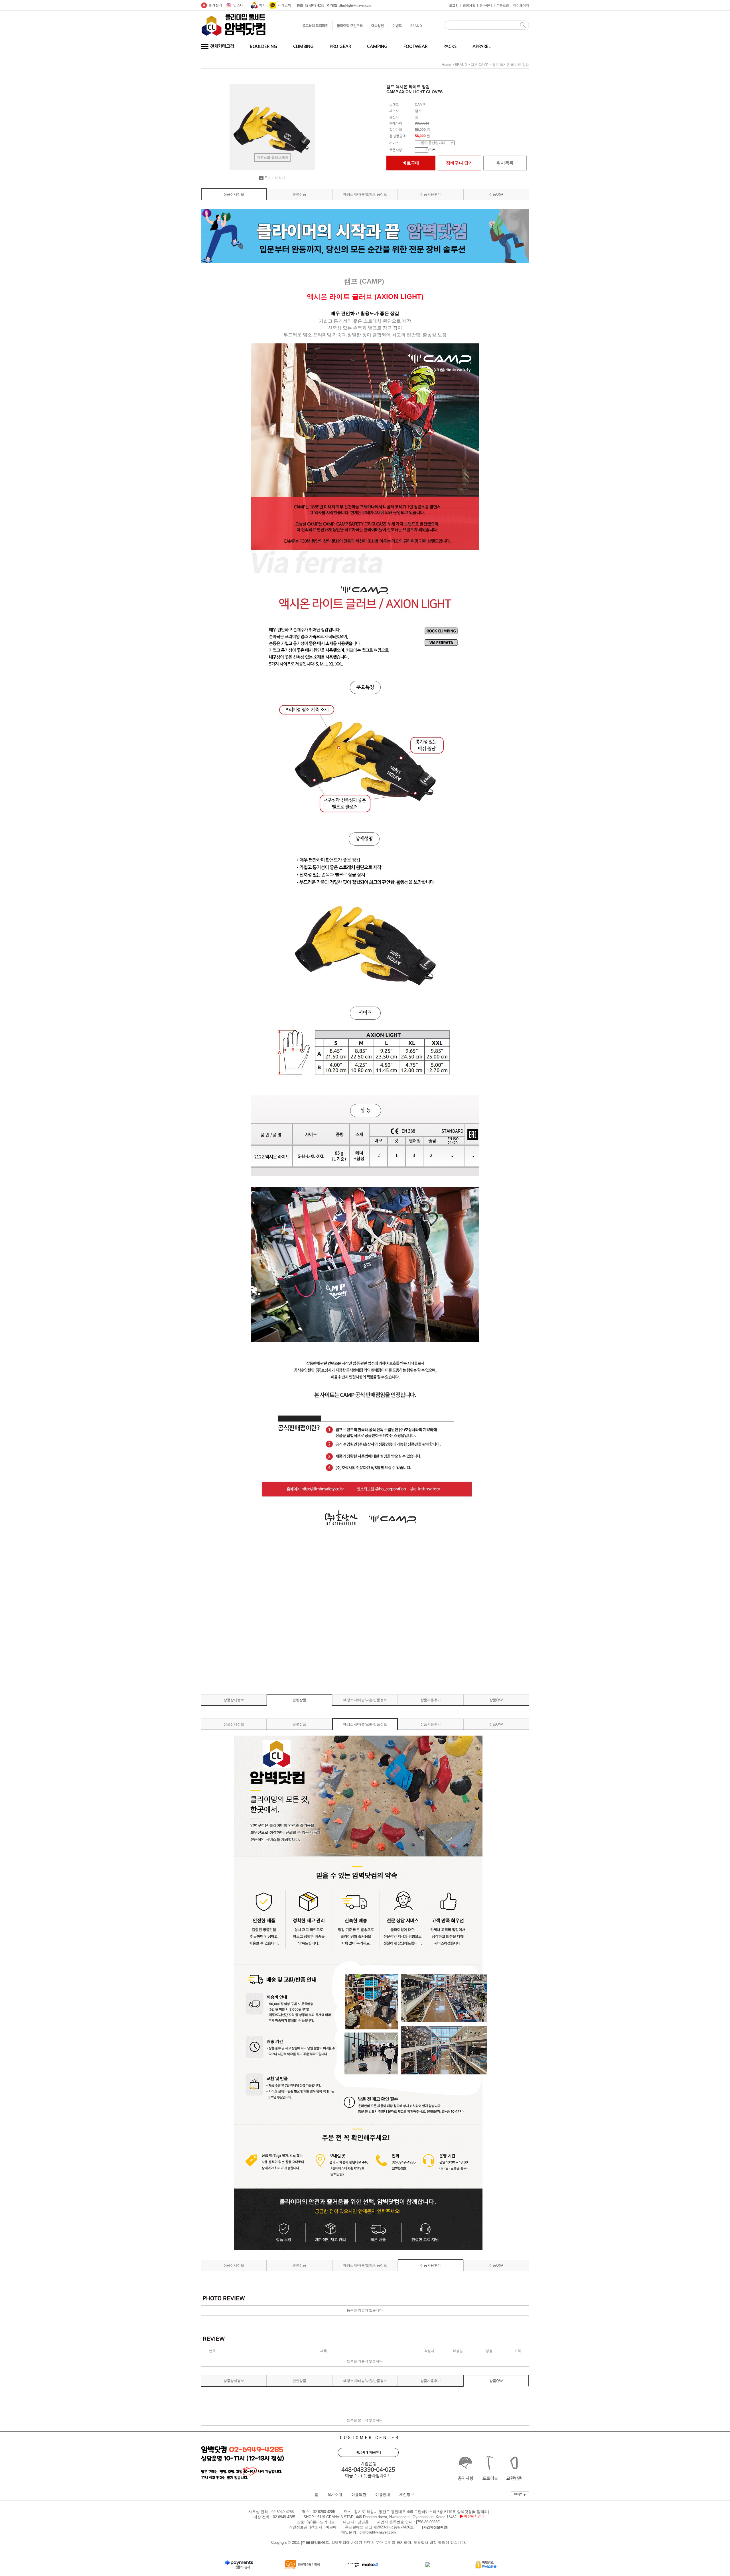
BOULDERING (264, 46)
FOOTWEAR (415, 46)
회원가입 (469, 5)
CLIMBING (303, 46)
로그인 (454, 5)
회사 (262, 5)
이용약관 (359, 2495)
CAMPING (377, 46)
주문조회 (503, 5)
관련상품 (299, 194)
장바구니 (486, 5)
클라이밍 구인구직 (350, 26)
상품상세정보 (234, 194)
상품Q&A (496, 194)
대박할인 (378, 26)
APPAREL (481, 46)
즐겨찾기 (215, 5)
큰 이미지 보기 (275, 178)
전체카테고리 (222, 46)
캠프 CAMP (480, 65)
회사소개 (335, 2495)
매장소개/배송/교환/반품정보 (365, 194)
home (446, 65)
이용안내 (383, 2495)
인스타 (238, 5)
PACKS (450, 46)
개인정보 (407, 2495)
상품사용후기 (431, 194)
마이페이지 (521, 5)
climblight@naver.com (378, 2532)
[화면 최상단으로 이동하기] (520, 2493)
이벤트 (397, 26)
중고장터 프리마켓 (315, 26)
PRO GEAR (340, 46)
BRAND (416, 26)
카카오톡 (284, 5)
